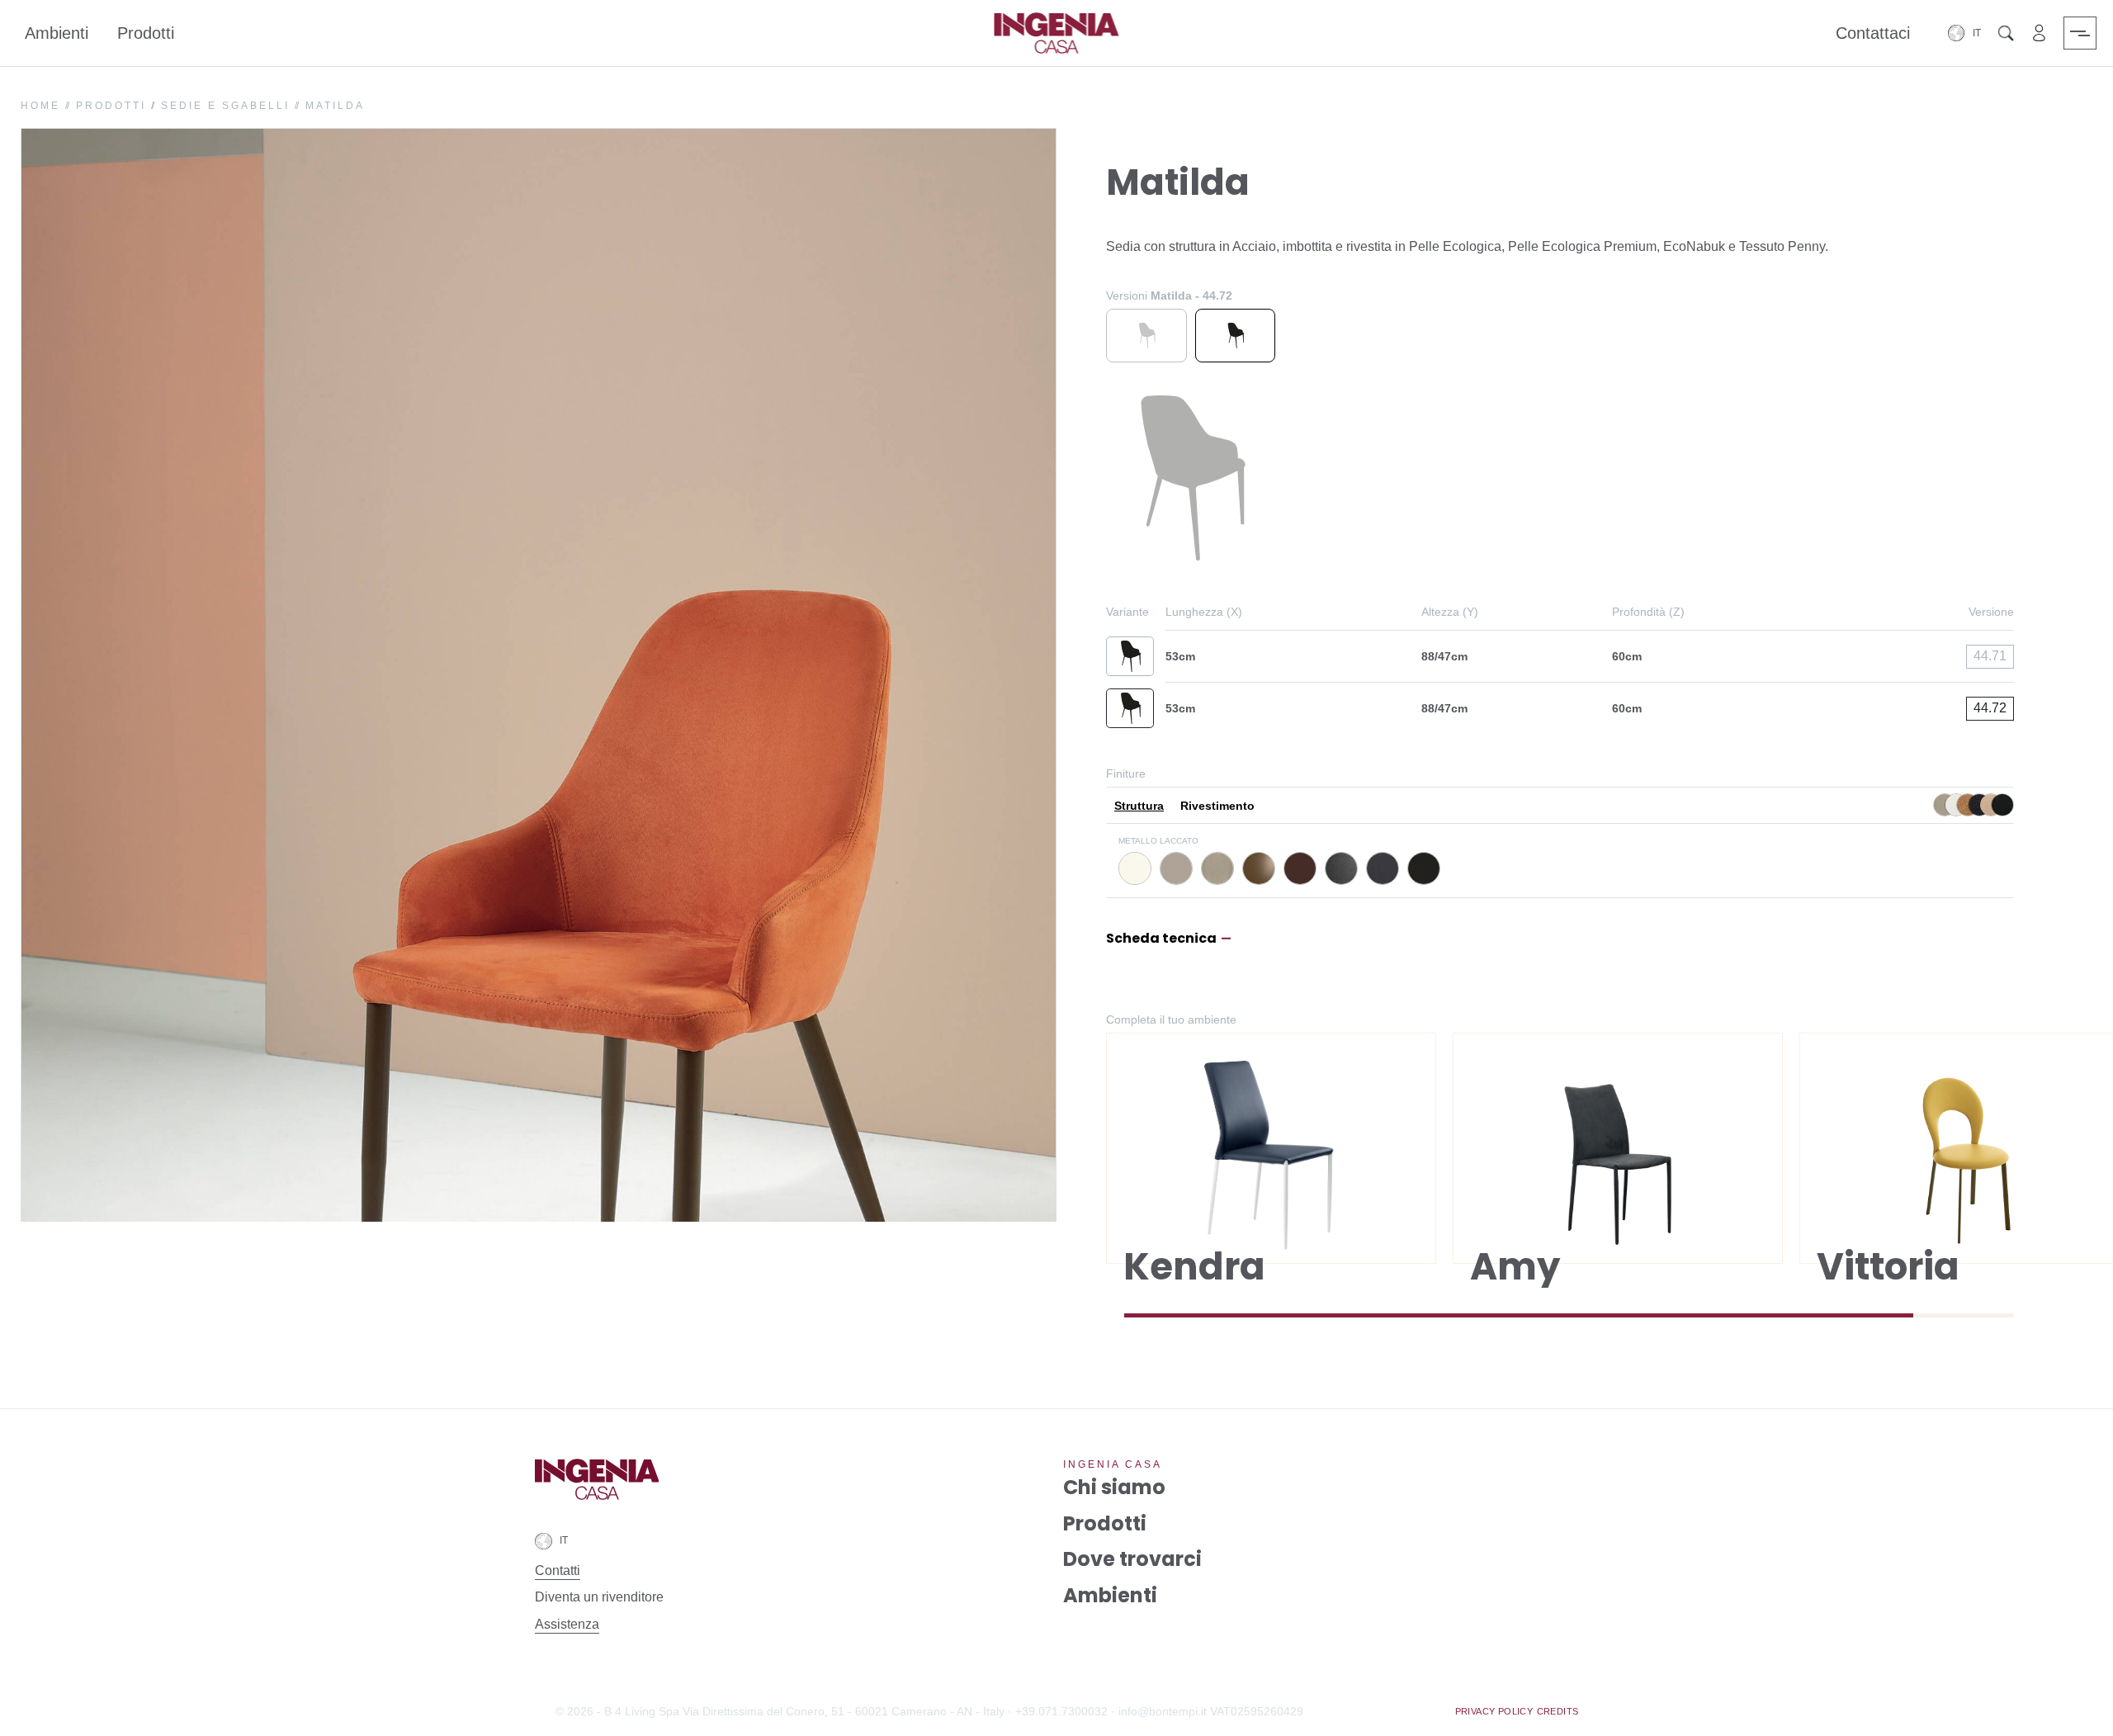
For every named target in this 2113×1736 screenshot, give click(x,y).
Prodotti (146, 33)
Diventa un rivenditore (599, 1597)
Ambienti (57, 33)
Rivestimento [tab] (1217, 806)
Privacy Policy (1494, 1711)
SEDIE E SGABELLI (225, 106)
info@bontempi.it (1163, 1711)
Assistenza (567, 1624)
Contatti (558, 1570)
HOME (40, 106)
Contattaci (1873, 33)
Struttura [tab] (1139, 806)
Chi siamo (1114, 1488)
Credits (1558, 1711)
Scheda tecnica (1161, 939)
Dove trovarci (1132, 1560)
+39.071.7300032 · (1065, 1711)
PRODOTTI (111, 106)
